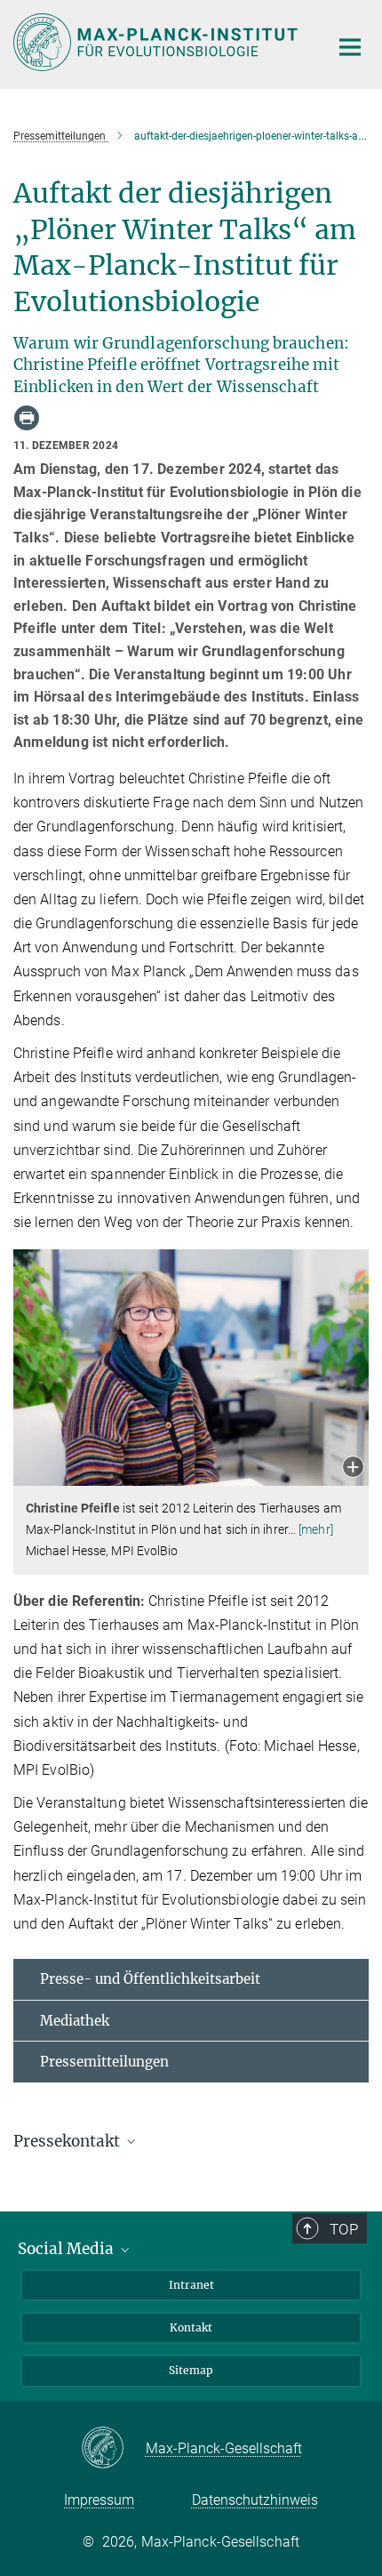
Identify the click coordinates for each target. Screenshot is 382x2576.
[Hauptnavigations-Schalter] (350, 47)
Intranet (191, 2285)
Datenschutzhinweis (255, 2500)
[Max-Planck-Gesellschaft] (113, 2449)
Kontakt (191, 2327)
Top (344, 2229)
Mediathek (75, 2021)
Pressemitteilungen (104, 2062)
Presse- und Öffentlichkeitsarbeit (150, 1979)
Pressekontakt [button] (68, 2141)
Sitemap (191, 2370)
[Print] (27, 418)
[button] (353, 1469)
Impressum (99, 2500)
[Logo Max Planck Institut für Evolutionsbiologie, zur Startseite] (158, 42)
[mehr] (316, 1529)
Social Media (68, 2249)
